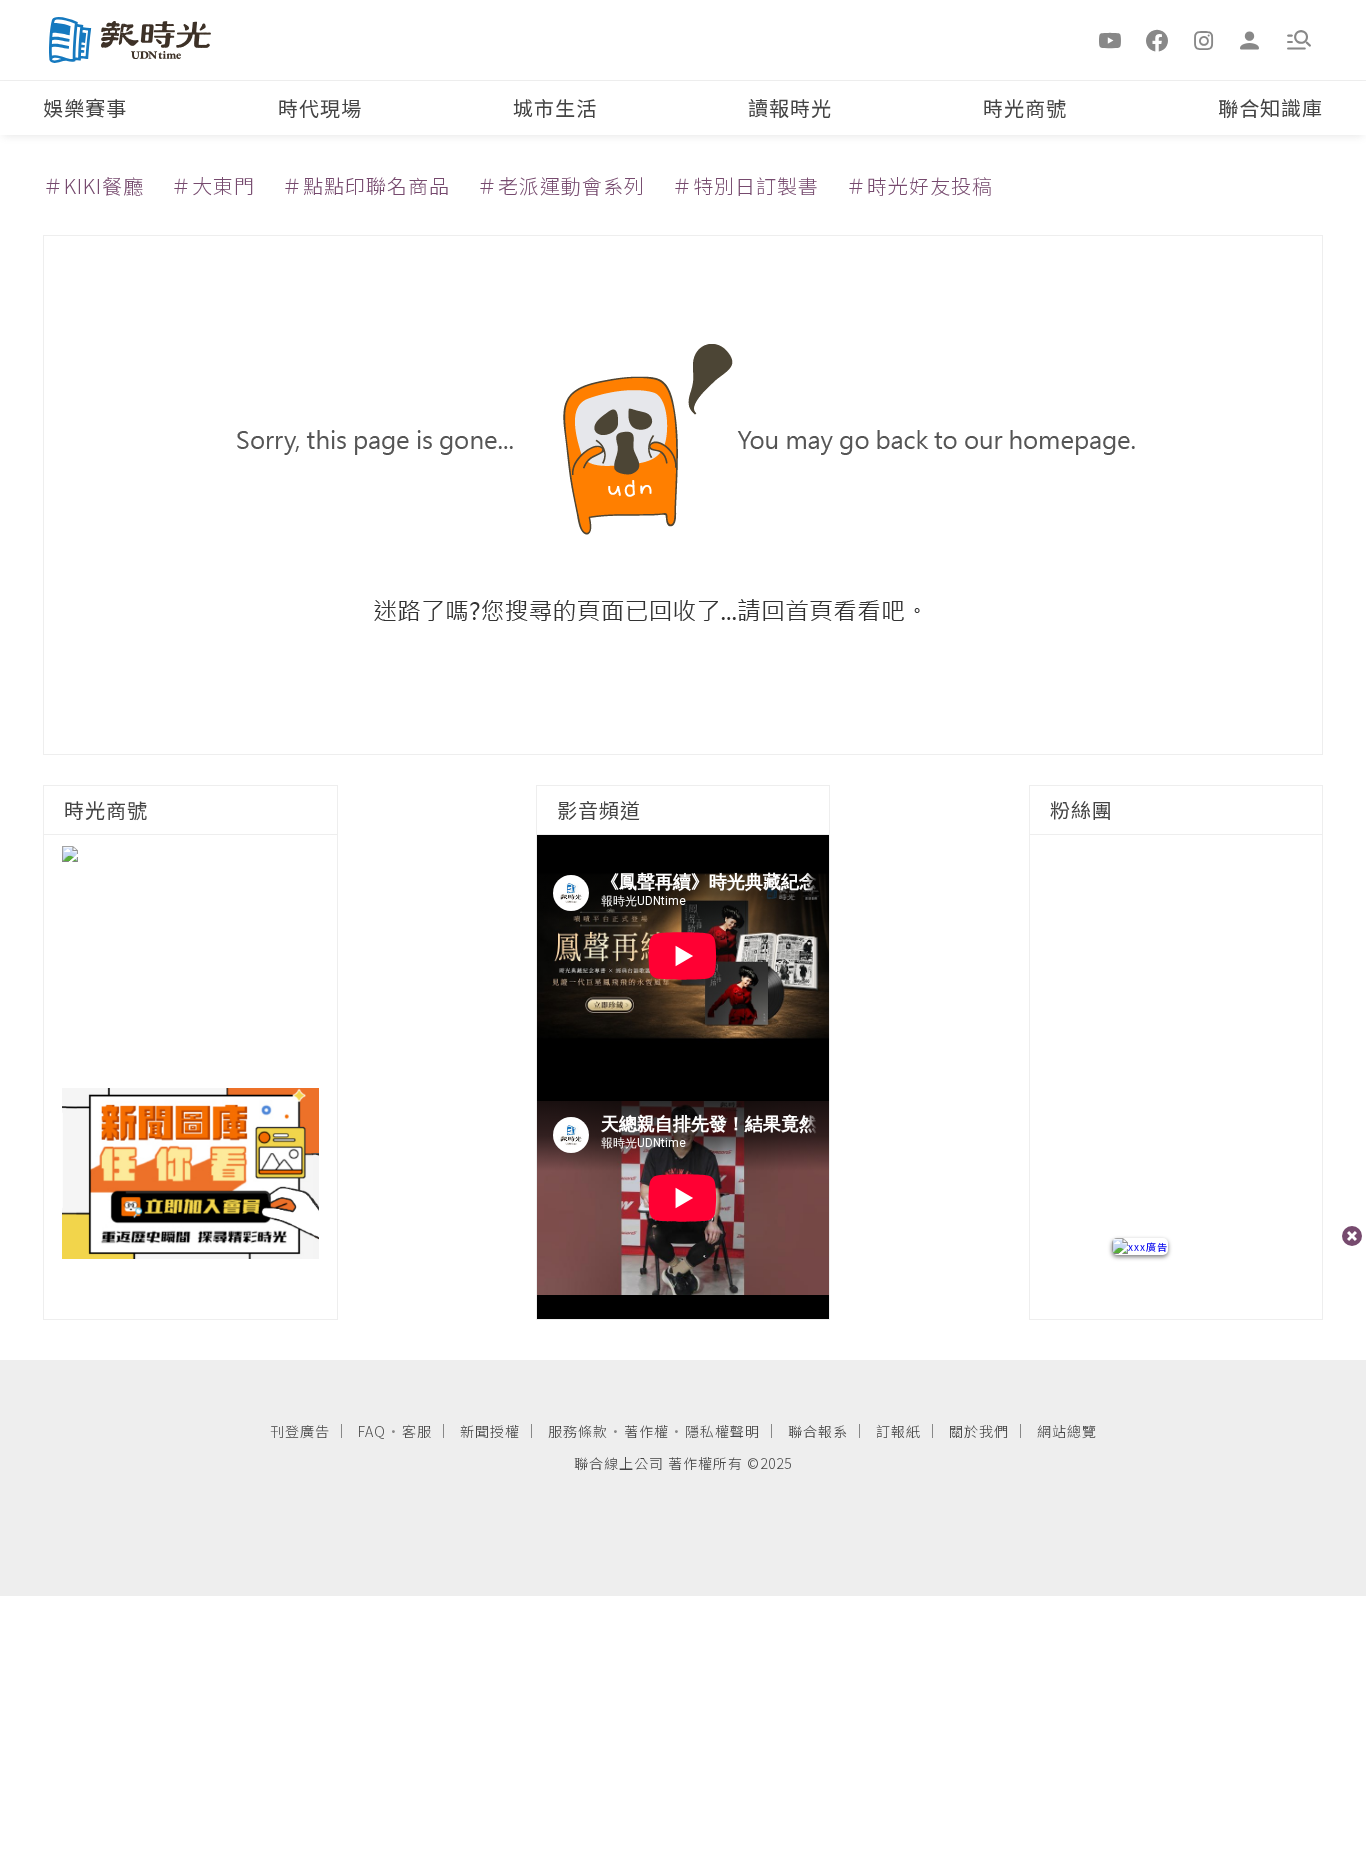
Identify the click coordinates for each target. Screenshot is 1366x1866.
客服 (417, 1431)
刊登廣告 (300, 1431)
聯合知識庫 (1270, 107)
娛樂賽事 (85, 107)
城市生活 (555, 107)
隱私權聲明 (722, 1431)
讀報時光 (790, 107)
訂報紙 (898, 1431)
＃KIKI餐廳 (93, 185)
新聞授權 (490, 1431)
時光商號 (1025, 107)
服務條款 (578, 1431)
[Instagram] (1204, 39)
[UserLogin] (1250, 39)
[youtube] (1111, 39)
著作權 (646, 1431)
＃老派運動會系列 (561, 185)
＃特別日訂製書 (745, 185)
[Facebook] (1157, 39)
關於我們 (979, 1431)
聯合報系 (818, 1431)
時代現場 (320, 107)
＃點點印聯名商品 (366, 185)
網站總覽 (1067, 1431)
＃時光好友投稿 (919, 185)
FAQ (372, 1431)
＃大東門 (213, 185)
